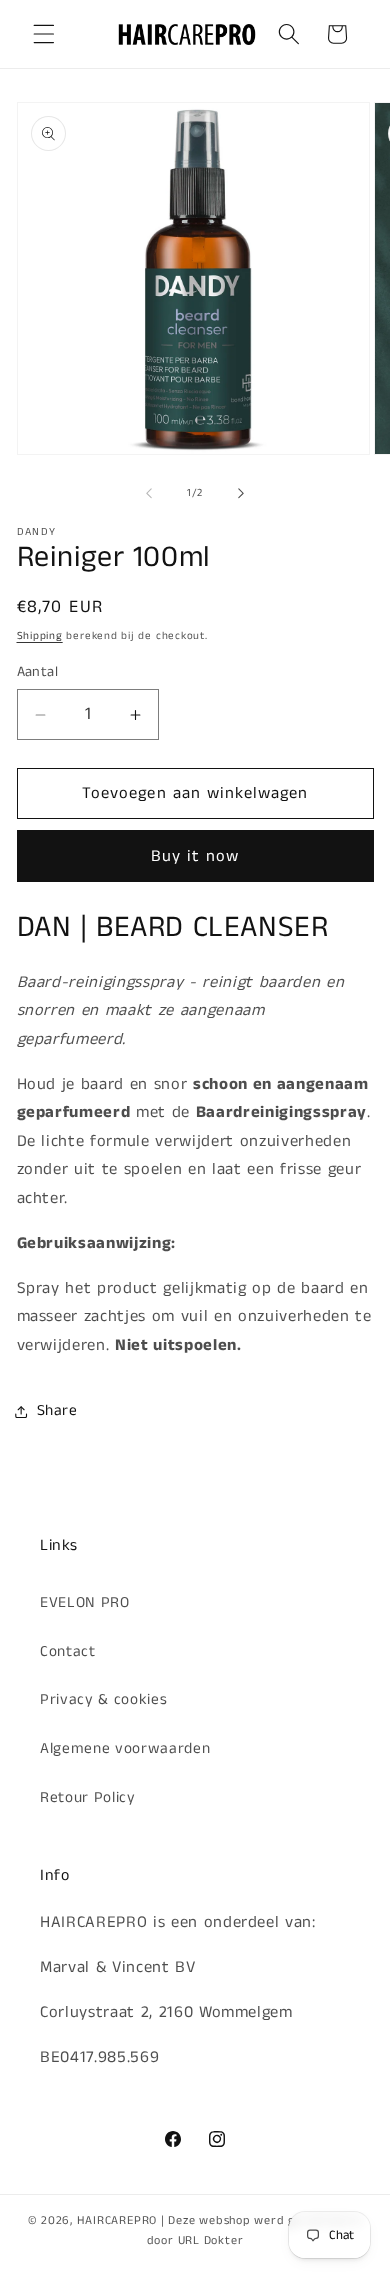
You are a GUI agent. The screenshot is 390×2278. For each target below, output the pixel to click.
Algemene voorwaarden (125, 1749)
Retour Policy (88, 1798)
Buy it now (195, 856)
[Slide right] (241, 493)
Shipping (40, 636)
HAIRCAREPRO (117, 2220)
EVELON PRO (85, 1603)
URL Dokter (211, 2240)
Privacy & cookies (103, 1700)
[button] (44, 34)
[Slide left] (149, 493)
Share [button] (57, 1411)
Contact (68, 1652)
